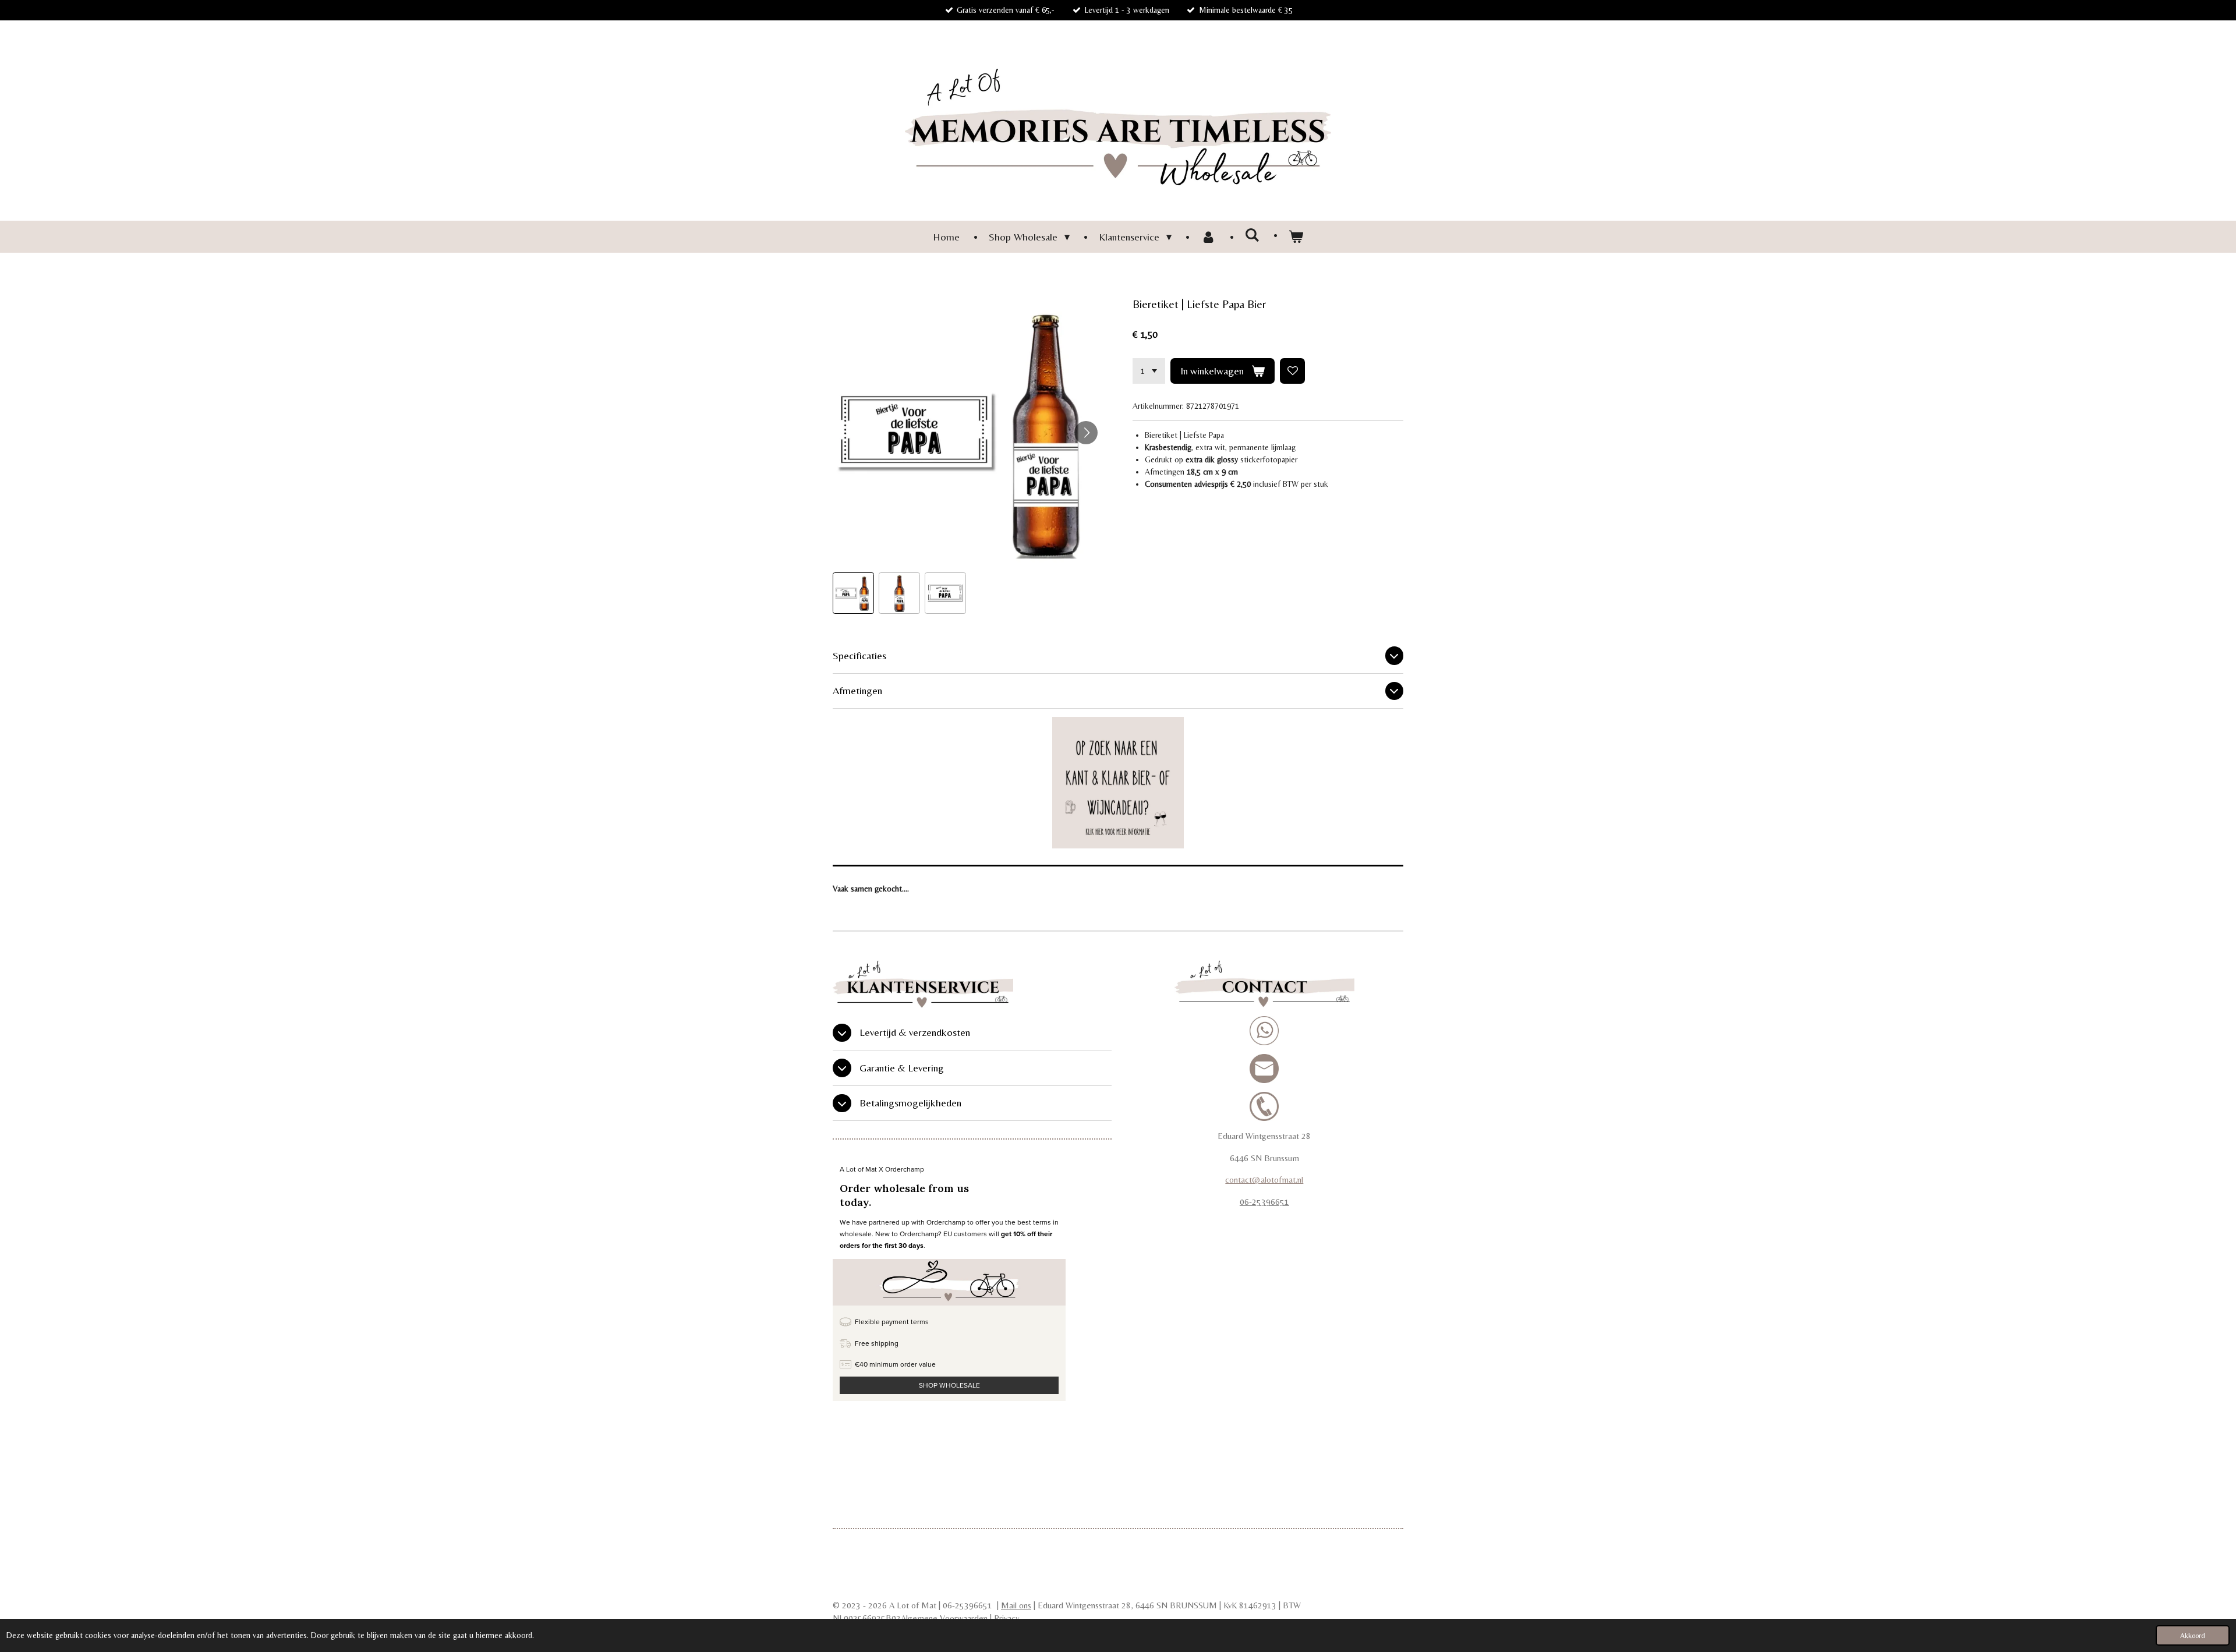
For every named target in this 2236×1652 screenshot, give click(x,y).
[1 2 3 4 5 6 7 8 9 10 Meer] (1149, 371)
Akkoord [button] (2193, 1635)
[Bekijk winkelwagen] (1296, 237)
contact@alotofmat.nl (1264, 1179)
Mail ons (1016, 1605)
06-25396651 (1264, 1202)
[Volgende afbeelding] (1086, 433)
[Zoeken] (1252, 235)
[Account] (1208, 237)
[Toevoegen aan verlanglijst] (1293, 371)
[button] (853, 593)
